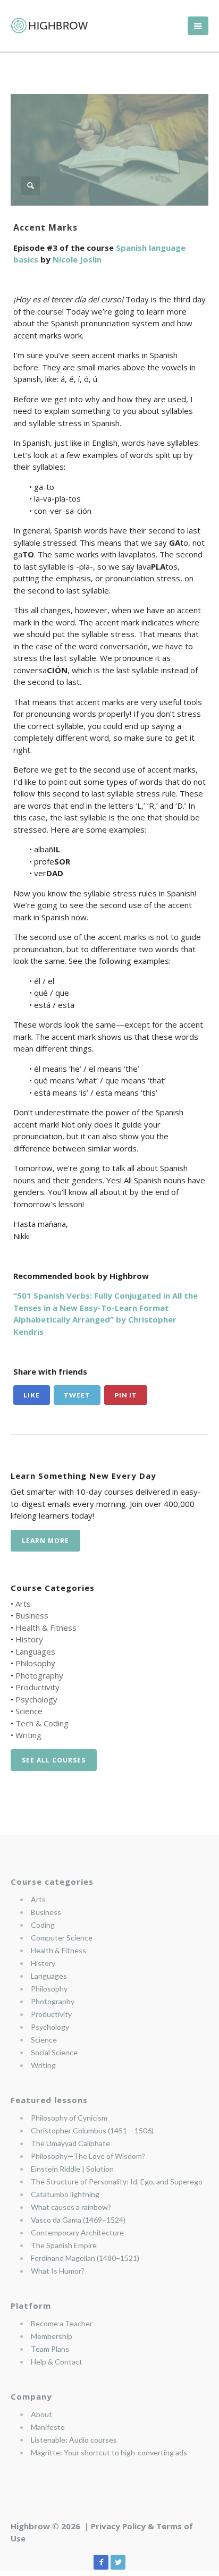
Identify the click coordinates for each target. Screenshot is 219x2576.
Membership (52, 2336)
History (29, 1639)
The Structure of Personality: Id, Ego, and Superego (117, 2181)
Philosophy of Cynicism (69, 2118)
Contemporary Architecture (77, 2232)
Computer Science (62, 1938)
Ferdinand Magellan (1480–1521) (85, 2258)
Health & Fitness (46, 1628)
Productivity (37, 1687)
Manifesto (48, 2427)
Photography (39, 1675)
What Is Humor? (58, 2271)
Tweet (77, 1395)
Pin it (126, 1395)
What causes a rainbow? (71, 2207)
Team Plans (50, 2349)
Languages (35, 1651)
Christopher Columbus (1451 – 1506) (92, 2130)
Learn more (45, 1541)
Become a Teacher (62, 2323)
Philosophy (35, 1663)
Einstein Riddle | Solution (72, 2169)
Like (32, 1395)
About (41, 2414)
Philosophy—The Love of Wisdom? (88, 2156)
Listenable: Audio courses (74, 2440)
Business (32, 1615)
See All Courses (54, 1760)
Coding (43, 1925)
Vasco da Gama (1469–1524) (78, 2220)
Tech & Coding (42, 1723)
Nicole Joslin (77, 259)
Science (29, 1711)
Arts (23, 1604)
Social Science (54, 2052)
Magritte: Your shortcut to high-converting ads (109, 2452)
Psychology (36, 1699)
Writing (28, 1735)
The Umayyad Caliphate (70, 2143)
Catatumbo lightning (65, 2194)
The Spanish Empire (64, 2245)
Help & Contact (57, 2362)
